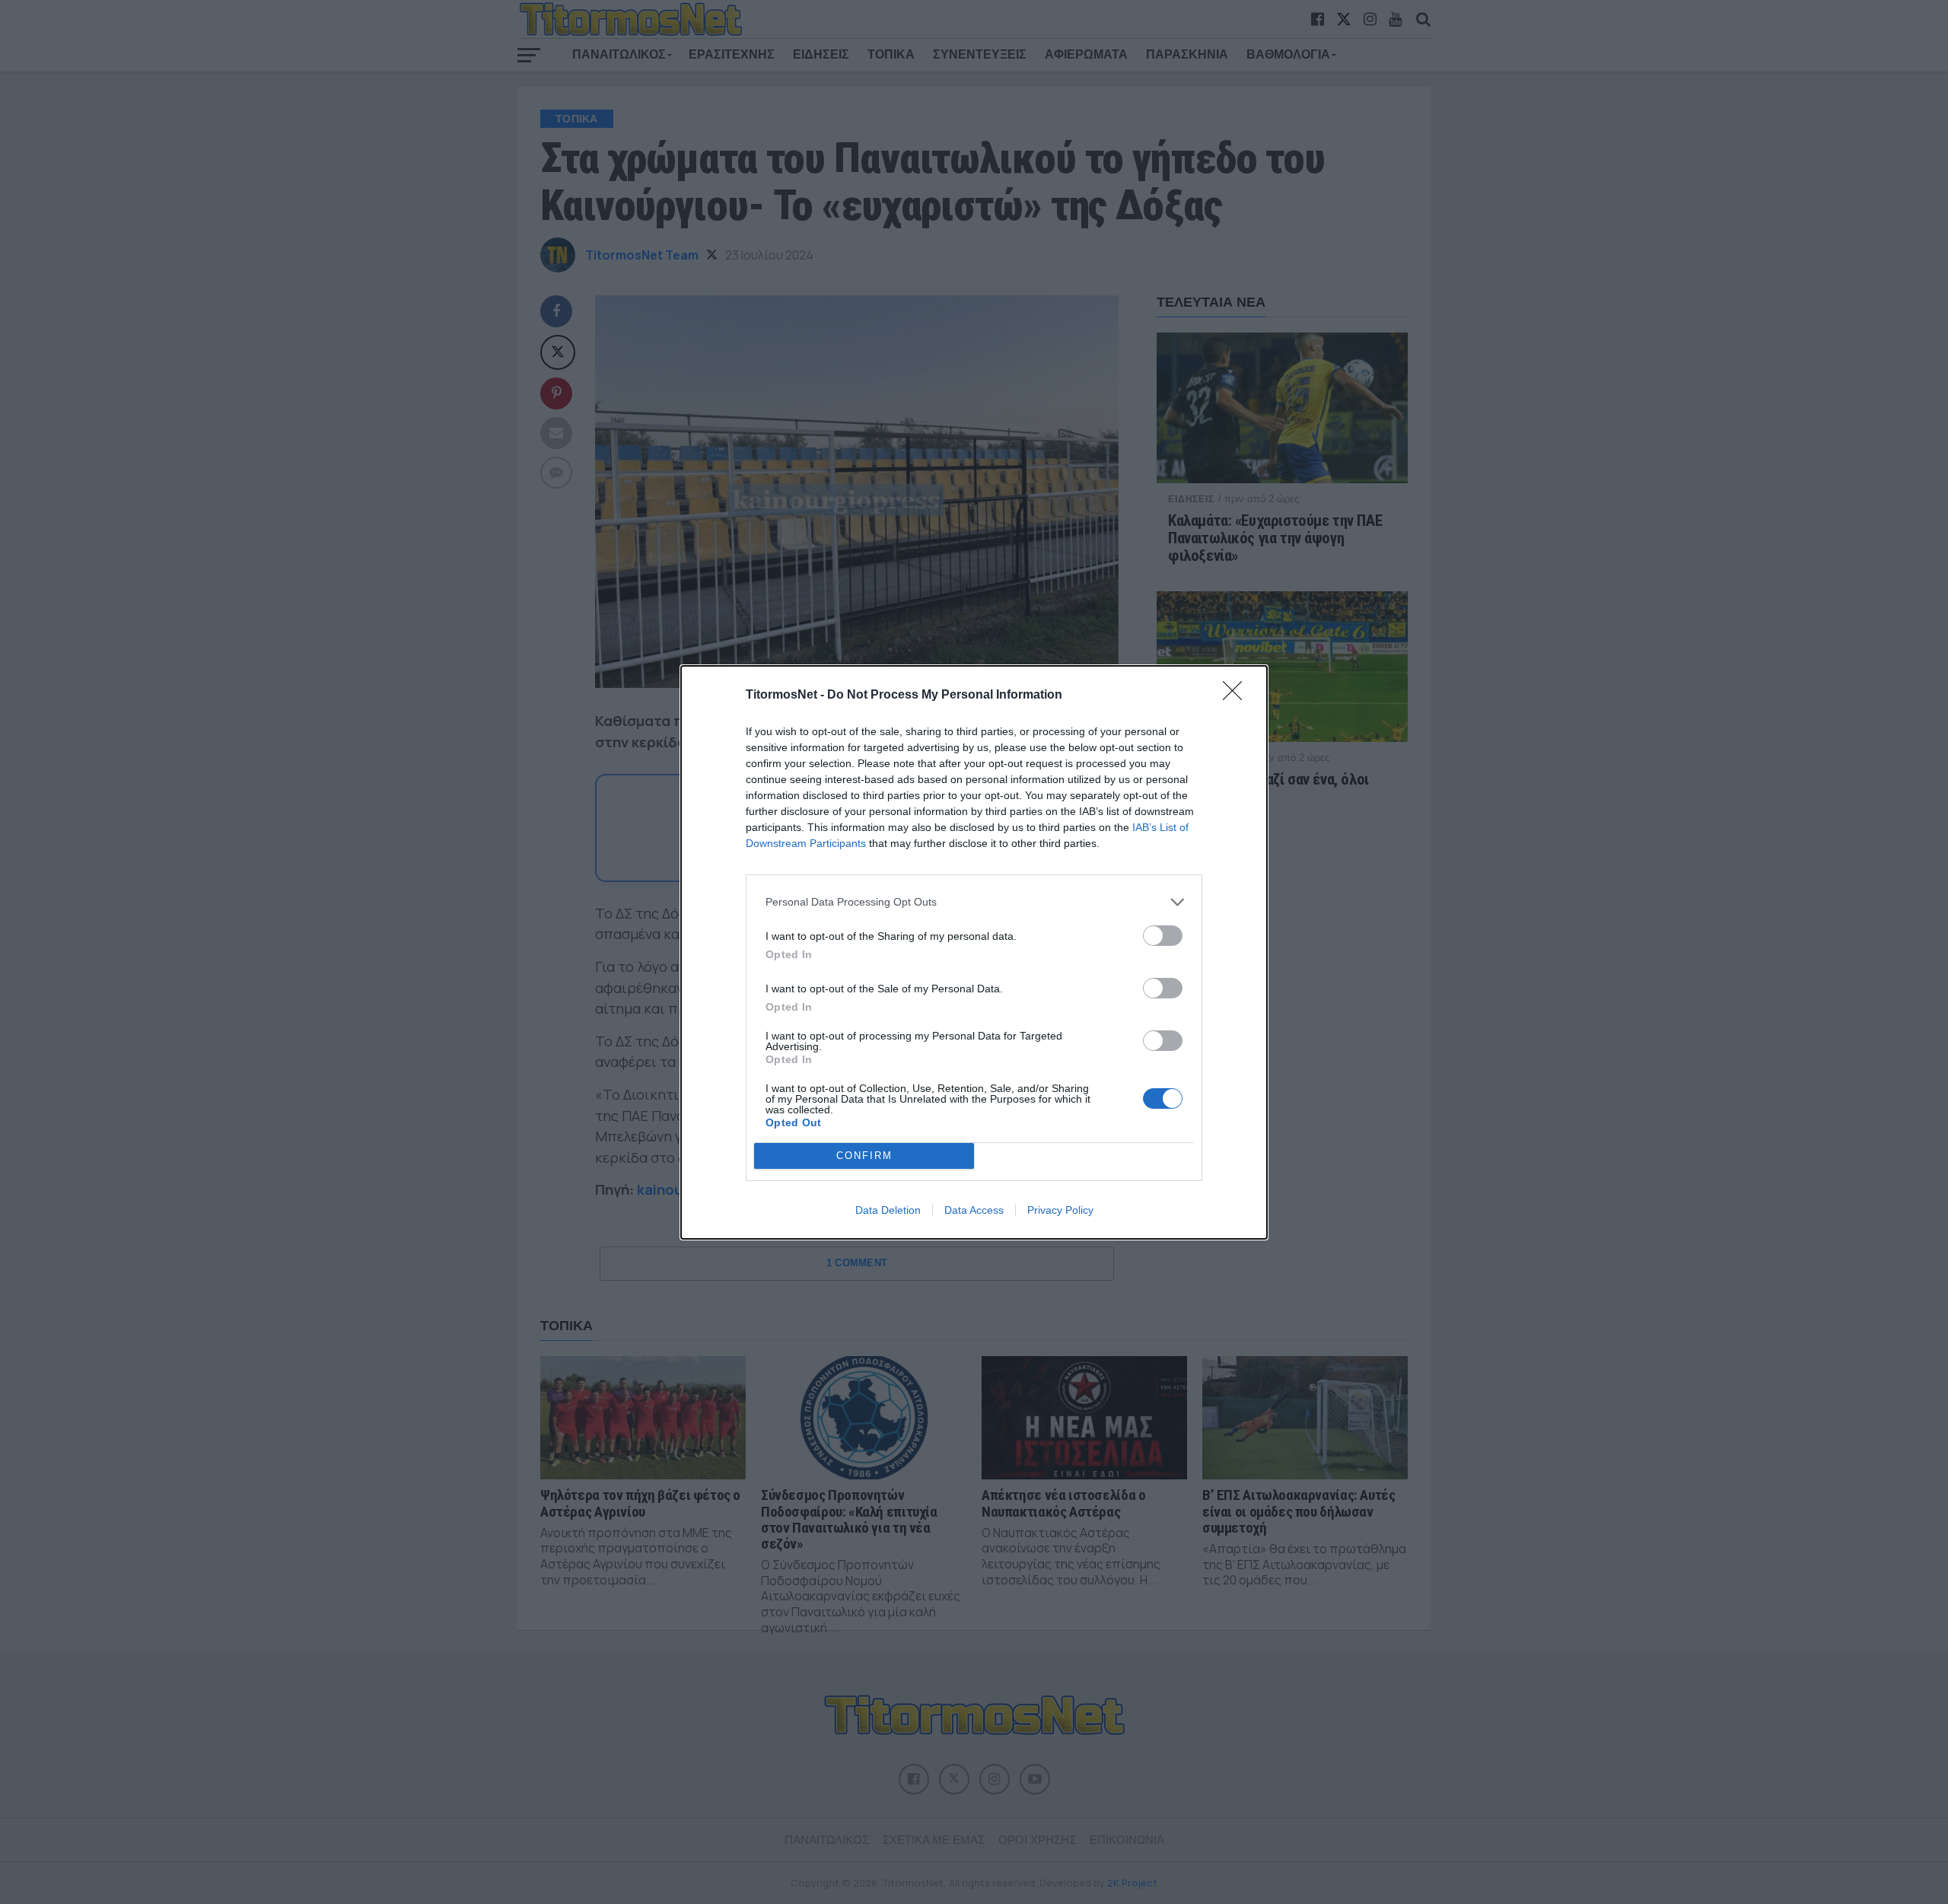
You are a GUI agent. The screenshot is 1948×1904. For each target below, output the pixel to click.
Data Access (974, 1210)
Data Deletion (888, 1210)
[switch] (1163, 936)
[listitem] (974, 902)
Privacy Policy (1060, 1210)
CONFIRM (864, 1156)
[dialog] (974, 952)
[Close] (1237, 696)
